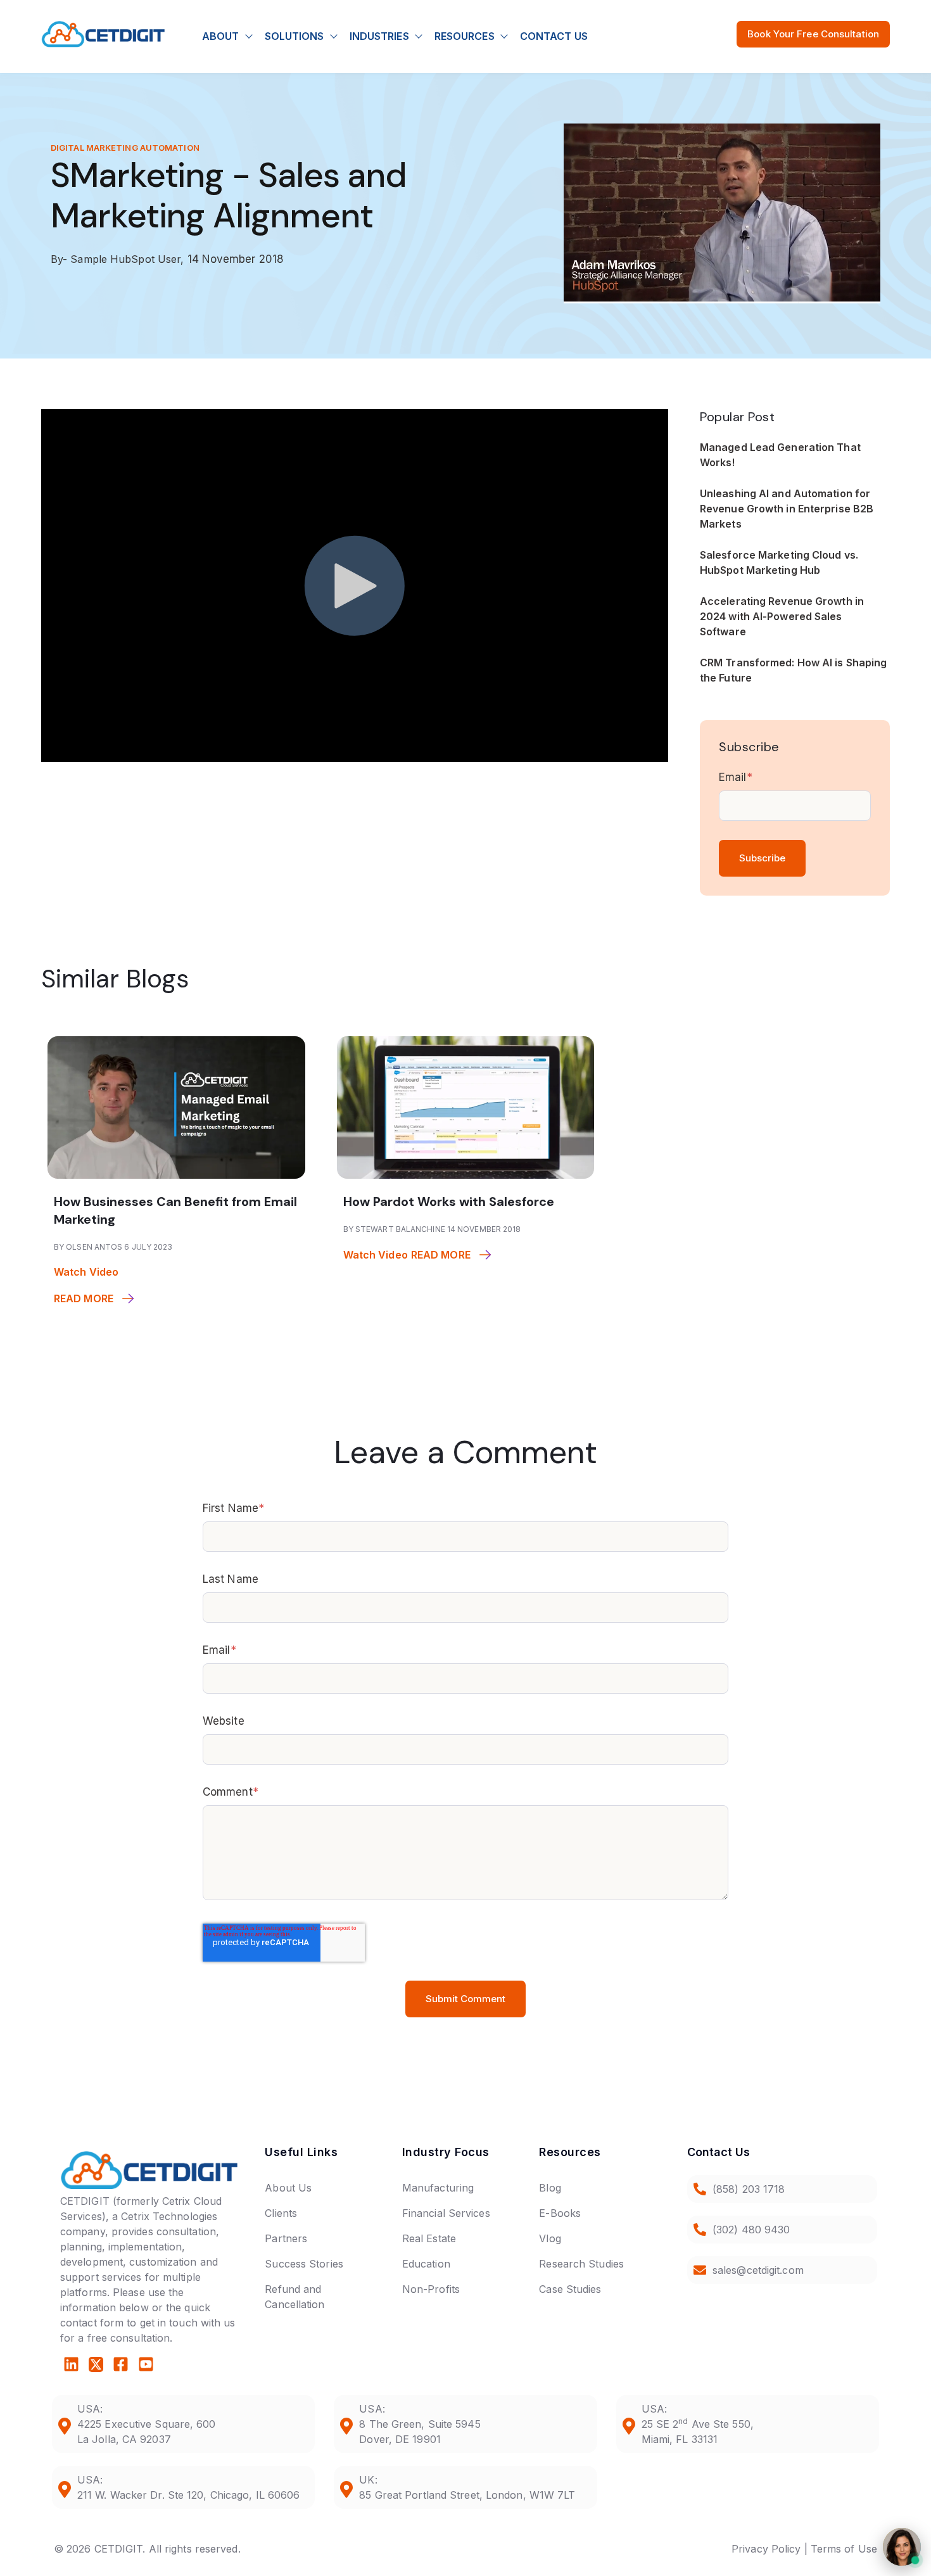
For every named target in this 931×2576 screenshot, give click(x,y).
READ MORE (84, 1298)
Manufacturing (438, 2188)
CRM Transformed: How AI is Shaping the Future (793, 670)
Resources (465, 36)
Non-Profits (431, 2289)
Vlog (550, 2238)
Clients (281, 2213)
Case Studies (570, 2289)
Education (426, 2264)
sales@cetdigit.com (758, 2270)
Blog (550, 2188)
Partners (286, 2238)
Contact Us (554, 36)
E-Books (560, 2213)
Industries (379, 36)
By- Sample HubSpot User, (119, 259)
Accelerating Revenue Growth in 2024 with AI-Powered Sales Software (782, 616)
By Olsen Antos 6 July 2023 (113, 1247)
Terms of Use (844, 2549)
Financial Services (446, 2213)
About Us (288, 2188)
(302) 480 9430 (751, 2230)
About (221, 36)
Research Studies (581, 2264)
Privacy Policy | (769, 2549)
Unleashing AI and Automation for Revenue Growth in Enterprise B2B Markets (787, 509)
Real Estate (429, 2238)
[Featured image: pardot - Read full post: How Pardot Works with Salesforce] (466, 1175)
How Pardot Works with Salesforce (449, 1202)
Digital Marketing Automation (125, 148)
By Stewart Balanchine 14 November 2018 (432, 1229)
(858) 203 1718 (749, 2189)
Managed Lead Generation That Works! (780, 455)
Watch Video (86, 1272)
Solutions (294, 36)
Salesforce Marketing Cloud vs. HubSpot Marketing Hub (779, 562)
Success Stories (304, 2264)
